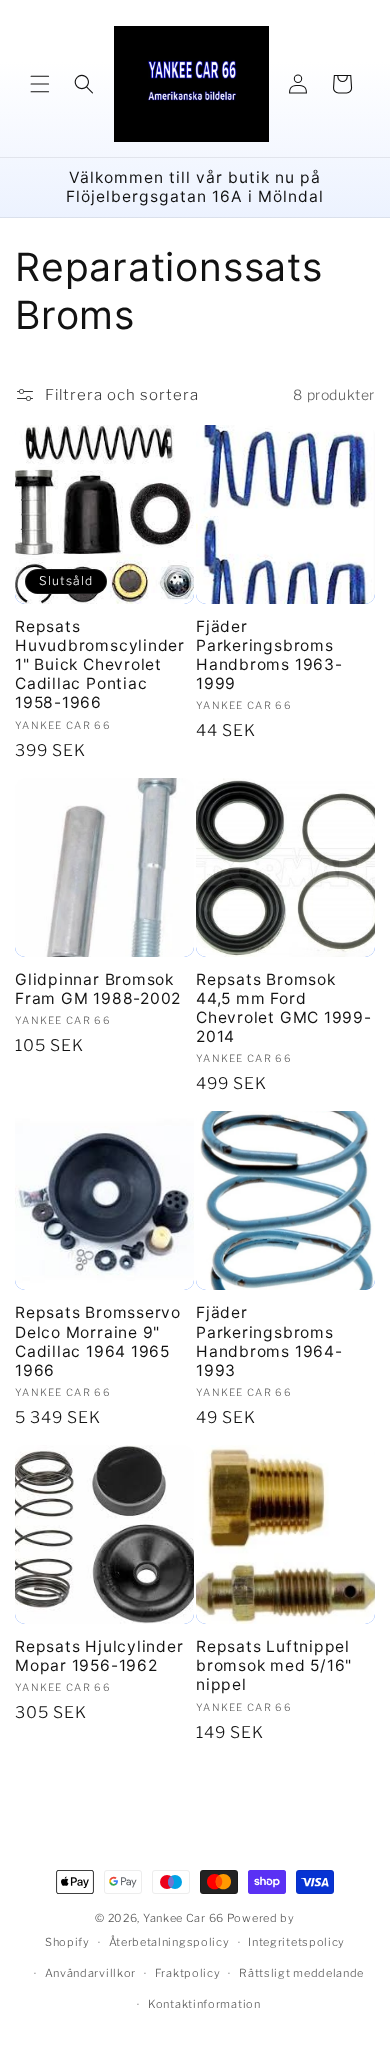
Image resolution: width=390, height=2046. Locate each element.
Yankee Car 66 (183, 1918)
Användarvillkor (91, 1973)
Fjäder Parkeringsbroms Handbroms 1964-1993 (269, 1341)
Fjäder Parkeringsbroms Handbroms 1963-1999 (269, 655)
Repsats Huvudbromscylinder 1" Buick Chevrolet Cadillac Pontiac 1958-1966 (100, 665)
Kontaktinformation (204, 2004)
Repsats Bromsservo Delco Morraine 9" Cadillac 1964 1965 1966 (98, 1341)
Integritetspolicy (296, 1942)
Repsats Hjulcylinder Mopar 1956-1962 (99, 1656)
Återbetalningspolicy (169, 1942)
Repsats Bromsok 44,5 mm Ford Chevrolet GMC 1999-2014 (284, 1008)
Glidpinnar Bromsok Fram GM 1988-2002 (98, 989)
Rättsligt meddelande (301, 1973)
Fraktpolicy (188, 1973)
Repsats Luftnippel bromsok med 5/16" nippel (274, 1665)
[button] (40, 84)
